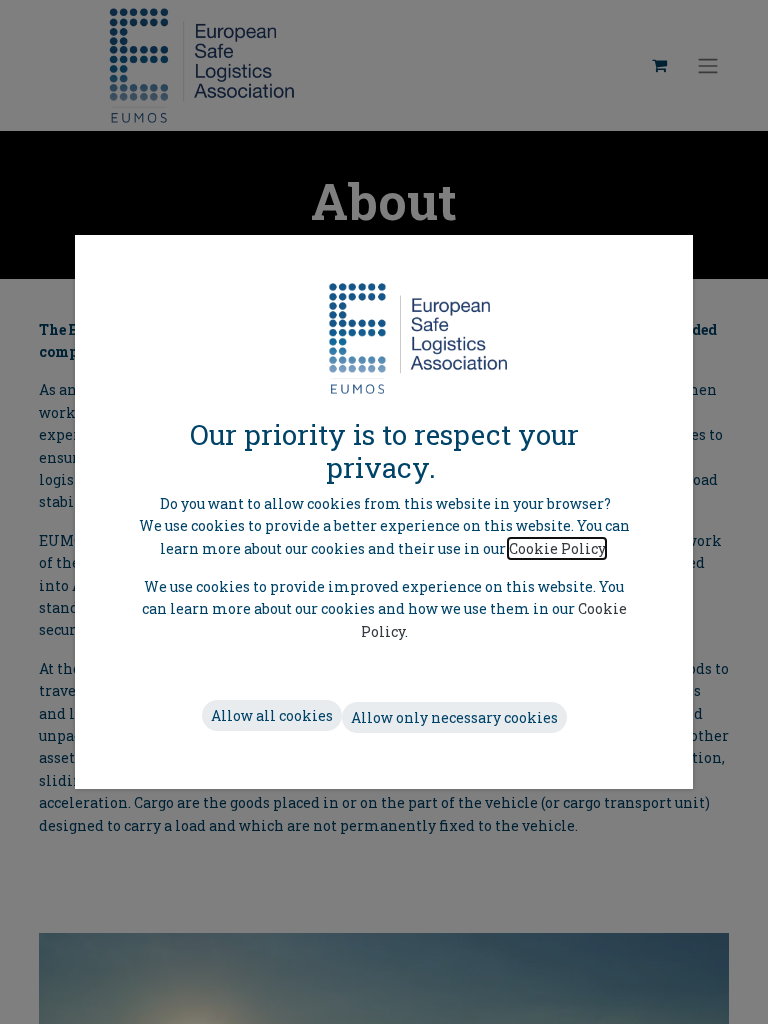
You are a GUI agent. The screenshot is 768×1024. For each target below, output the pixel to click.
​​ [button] (272, 715)
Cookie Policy (557, 548)
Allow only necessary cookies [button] (454, 717)
